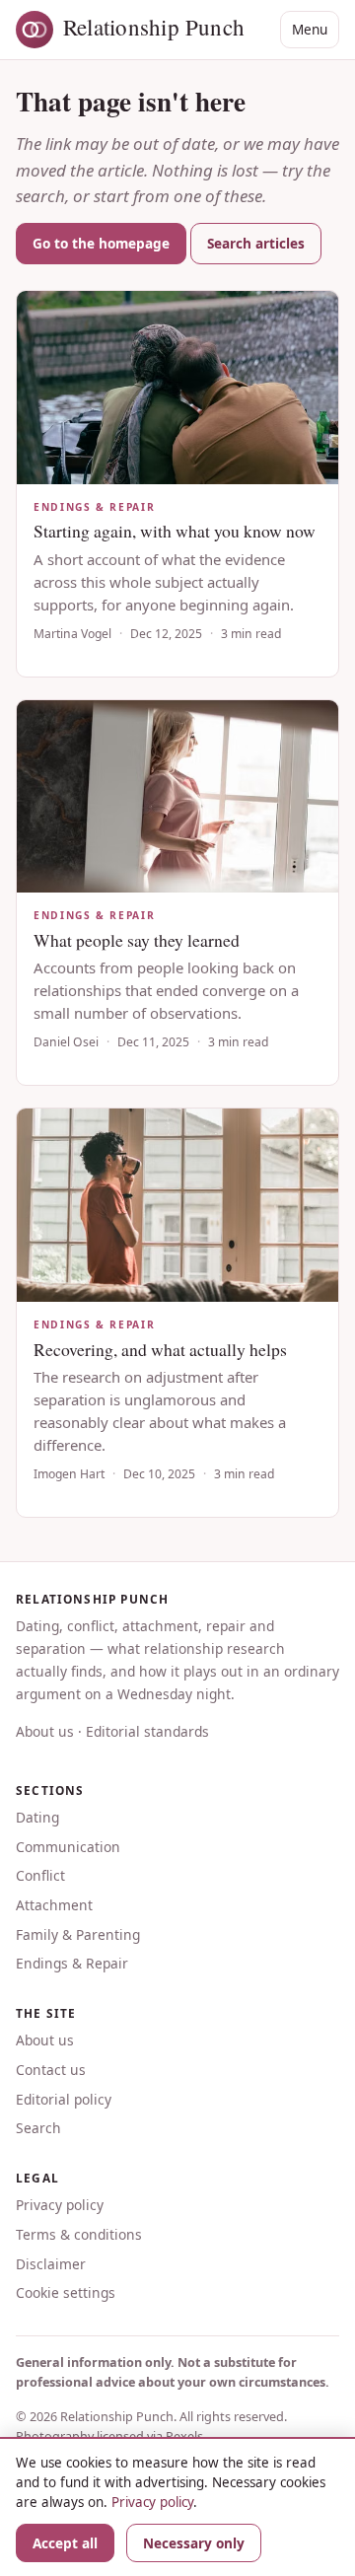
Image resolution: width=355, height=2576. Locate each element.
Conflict (40, 1875)
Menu (310, 29)
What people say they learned (137, 940)
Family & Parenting (78, 1934)
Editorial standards (147, 1731)
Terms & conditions (79, 2234)
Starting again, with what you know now (175, 531)
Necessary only (194, 2543)
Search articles (256, 243)
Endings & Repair (72, 1963)
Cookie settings (66, 2292)
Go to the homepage (101, 243)
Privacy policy (60, 2205)
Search (38, 2128)
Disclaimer (51, 2264)
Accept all (65, 2543)
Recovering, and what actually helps (160, 1349)
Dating (37, 1817)
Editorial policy (64, 2099)
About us (45, 1731)
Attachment (54, 1905)
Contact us (51, 2070)
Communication (68, 1847)
